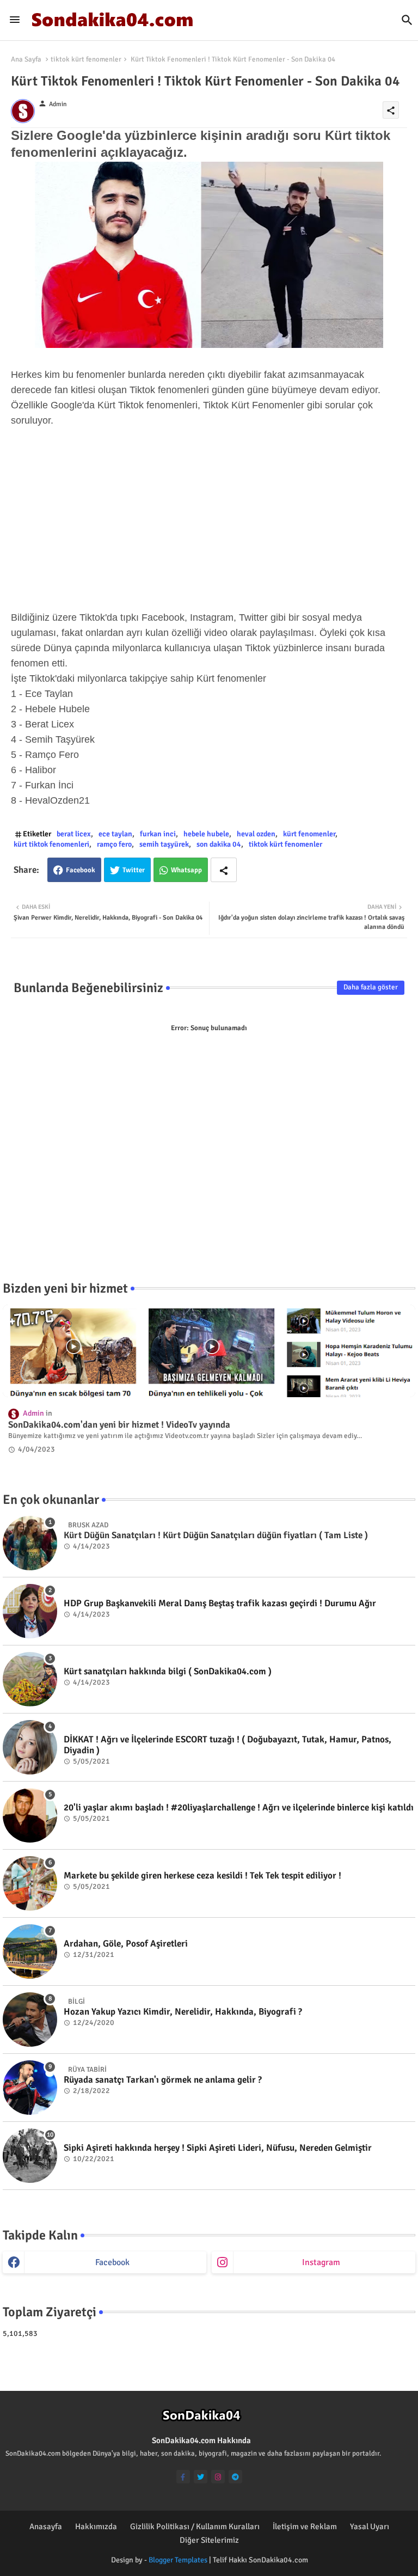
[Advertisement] (209, 519)
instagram (321, 2262)
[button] (407, 20)
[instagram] (218, 2477)
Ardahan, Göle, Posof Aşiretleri (126, 1944)
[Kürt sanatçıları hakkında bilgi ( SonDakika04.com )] (30, 1679)
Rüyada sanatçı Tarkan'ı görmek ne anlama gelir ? (163, 2080)
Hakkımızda (96, 2526)
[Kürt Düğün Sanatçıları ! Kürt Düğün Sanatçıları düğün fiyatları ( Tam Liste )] (30, 1543)
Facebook (81, 870)
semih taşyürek (164, 844)
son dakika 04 (219, 844)
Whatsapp (186, 870)
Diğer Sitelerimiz (209, 2540)
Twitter (134, 870)
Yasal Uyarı (370, 2526)
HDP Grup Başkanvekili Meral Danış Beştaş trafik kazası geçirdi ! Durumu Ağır (220, 1604)
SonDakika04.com (278, 2560)
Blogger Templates (178, 2560)
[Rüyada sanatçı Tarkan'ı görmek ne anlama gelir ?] (30, 2088)
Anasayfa (46, 2526)
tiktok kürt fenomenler (86, 59)
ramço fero (114, 844)
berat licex (74, 834)
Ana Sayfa (26, 59)
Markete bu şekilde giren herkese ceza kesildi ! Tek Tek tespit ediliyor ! (202, 1876)
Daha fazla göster (371, 987)
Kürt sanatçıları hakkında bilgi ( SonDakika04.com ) (168, 1672)
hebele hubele (206, 834)
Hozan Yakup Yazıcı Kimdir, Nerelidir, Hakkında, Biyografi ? (183, 2012)
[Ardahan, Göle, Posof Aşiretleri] (30, 1951)
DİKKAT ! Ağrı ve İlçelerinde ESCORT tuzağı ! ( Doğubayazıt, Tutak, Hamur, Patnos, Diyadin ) (228, 1745)
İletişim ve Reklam (305, 2526)
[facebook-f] (183, 2477)
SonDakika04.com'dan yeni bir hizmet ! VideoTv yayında (119, 1425)
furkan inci (158, 834)
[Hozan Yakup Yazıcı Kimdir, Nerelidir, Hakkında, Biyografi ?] (30, 2020)
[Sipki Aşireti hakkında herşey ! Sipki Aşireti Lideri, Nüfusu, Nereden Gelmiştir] (30, 2156)
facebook (112, 2262)
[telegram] (235, 2477)
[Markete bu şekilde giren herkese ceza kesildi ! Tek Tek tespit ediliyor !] (30, 1883)
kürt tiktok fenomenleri (51, 844)
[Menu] (15, 20)
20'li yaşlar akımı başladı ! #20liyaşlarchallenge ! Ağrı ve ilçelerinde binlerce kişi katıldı (239, 1808)
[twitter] (201, 2477)
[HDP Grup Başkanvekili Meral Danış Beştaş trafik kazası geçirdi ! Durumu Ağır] (30, 1611)
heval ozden (256, 834)
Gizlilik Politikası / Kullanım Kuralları (195, 2526)
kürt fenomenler (309, 834)
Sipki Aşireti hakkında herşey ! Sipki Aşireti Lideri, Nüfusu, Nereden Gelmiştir (218, 2148)
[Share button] (224, 870)
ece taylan (115, 834)
